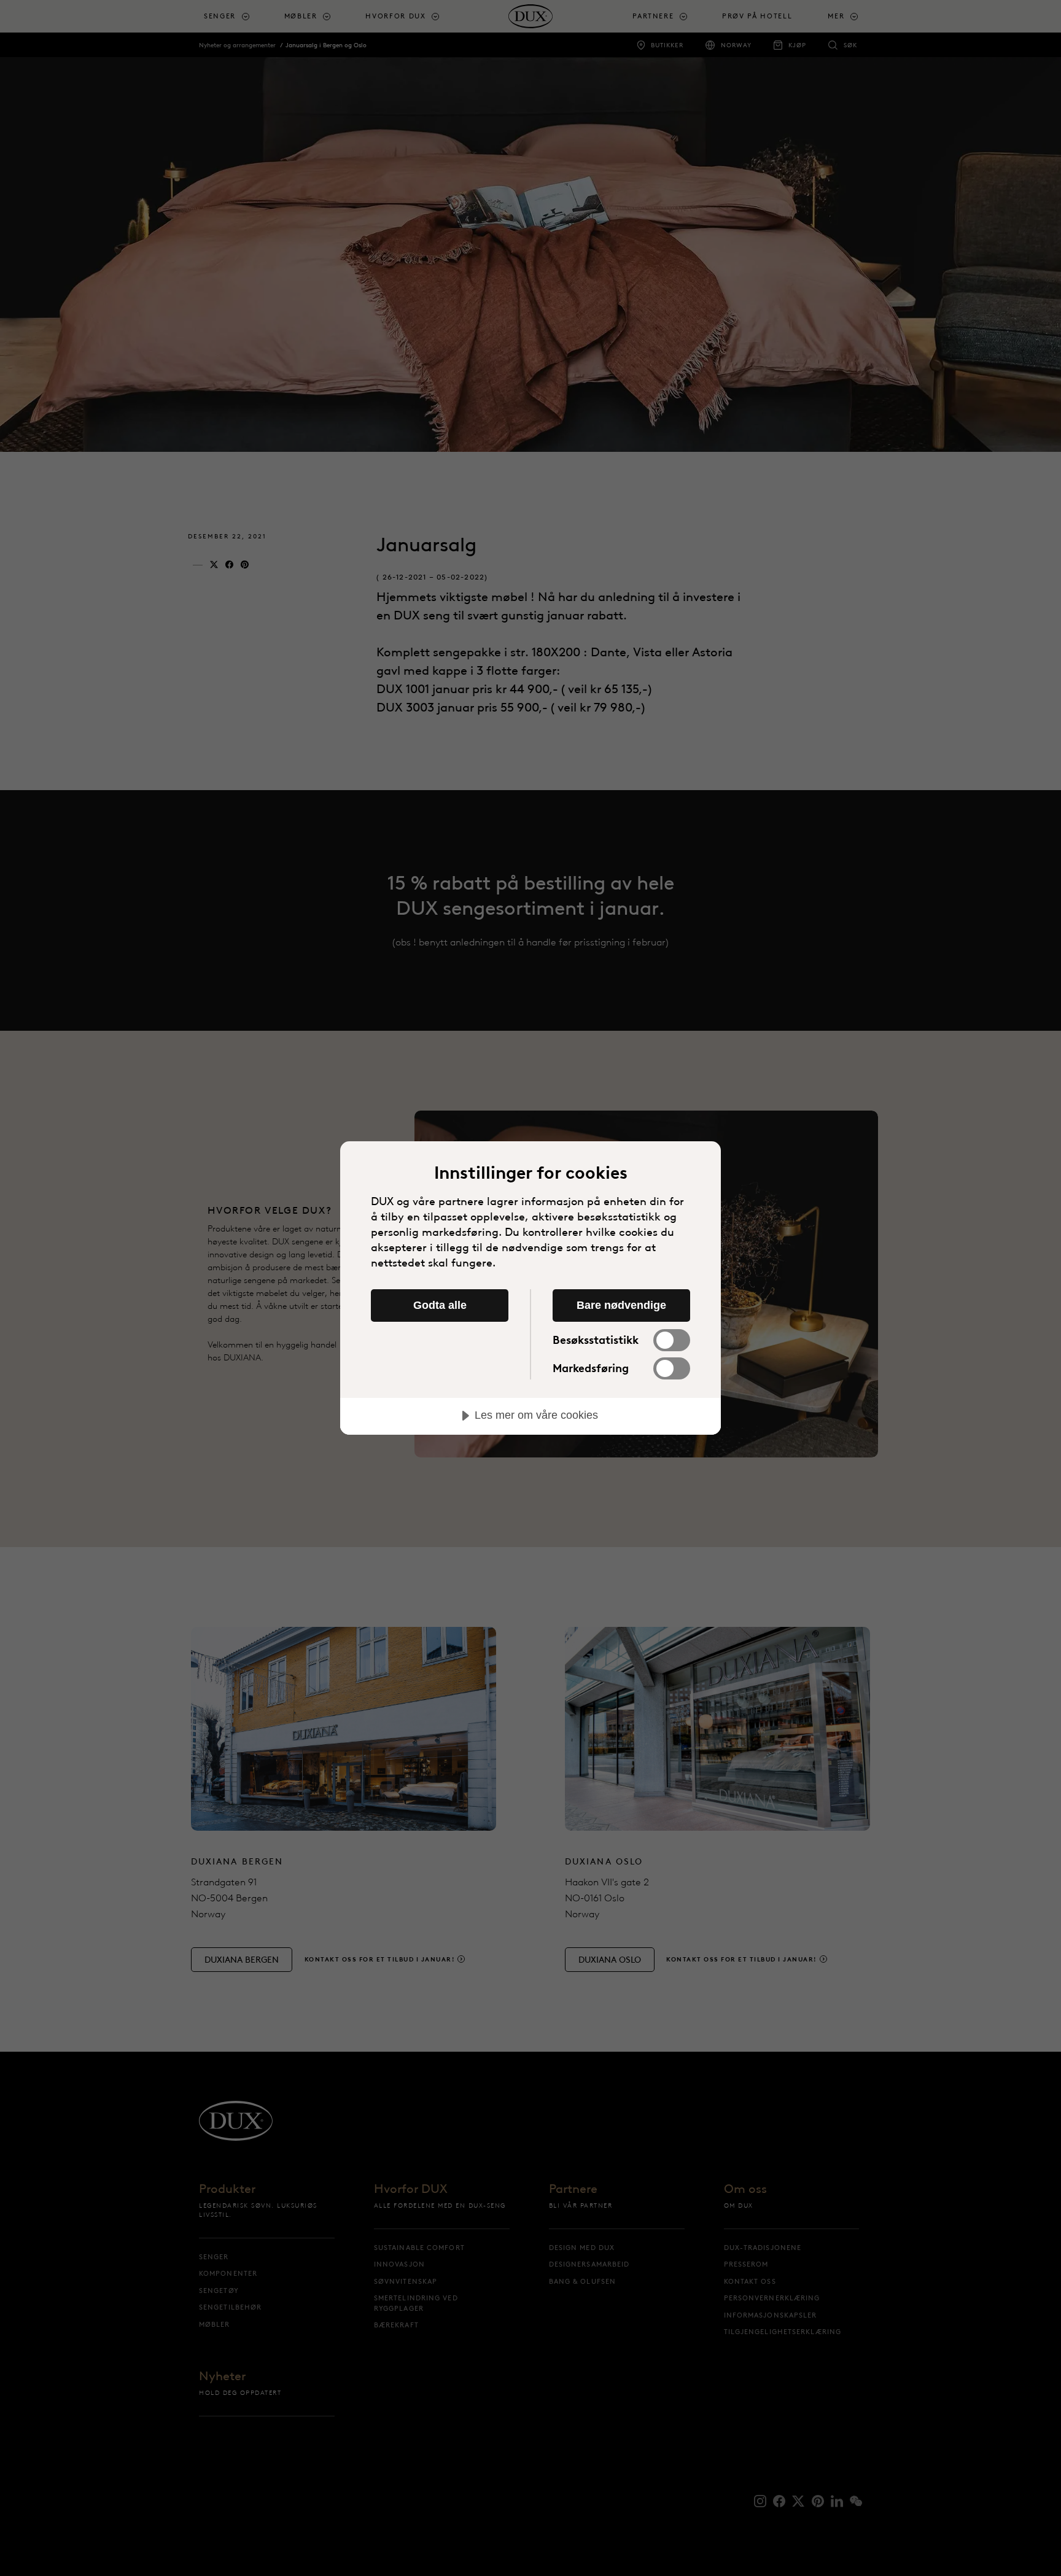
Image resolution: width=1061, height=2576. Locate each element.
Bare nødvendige (621, 1305)
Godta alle (440, 1305)
